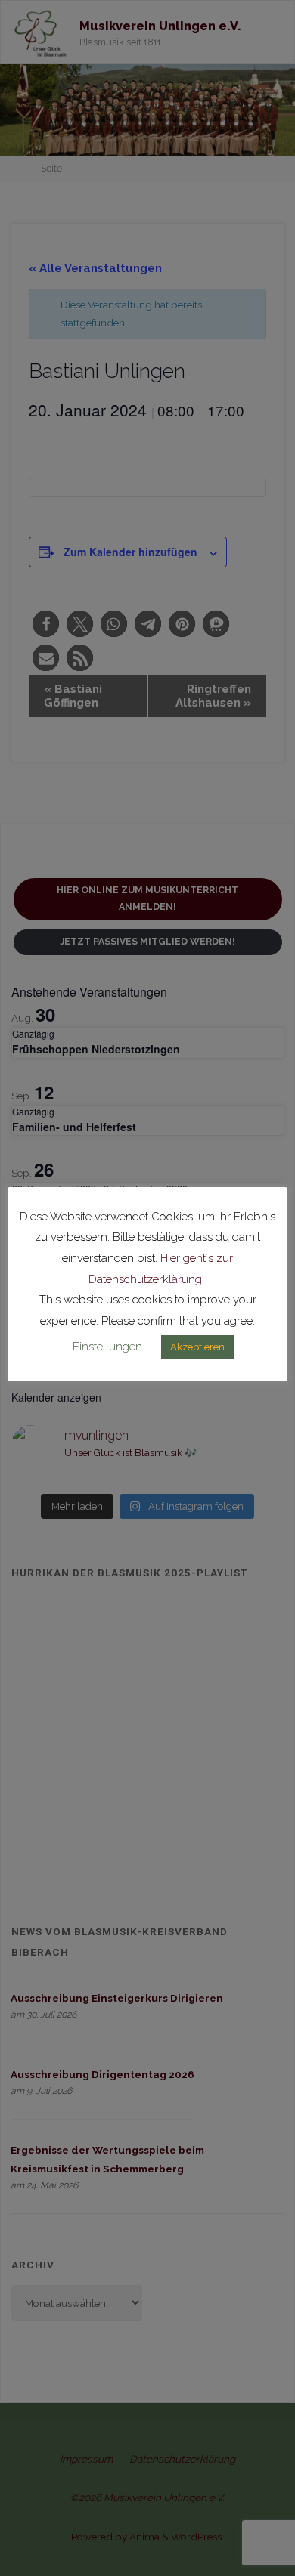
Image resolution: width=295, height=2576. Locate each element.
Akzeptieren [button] (197, 1347)
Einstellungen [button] (107, 1347)
